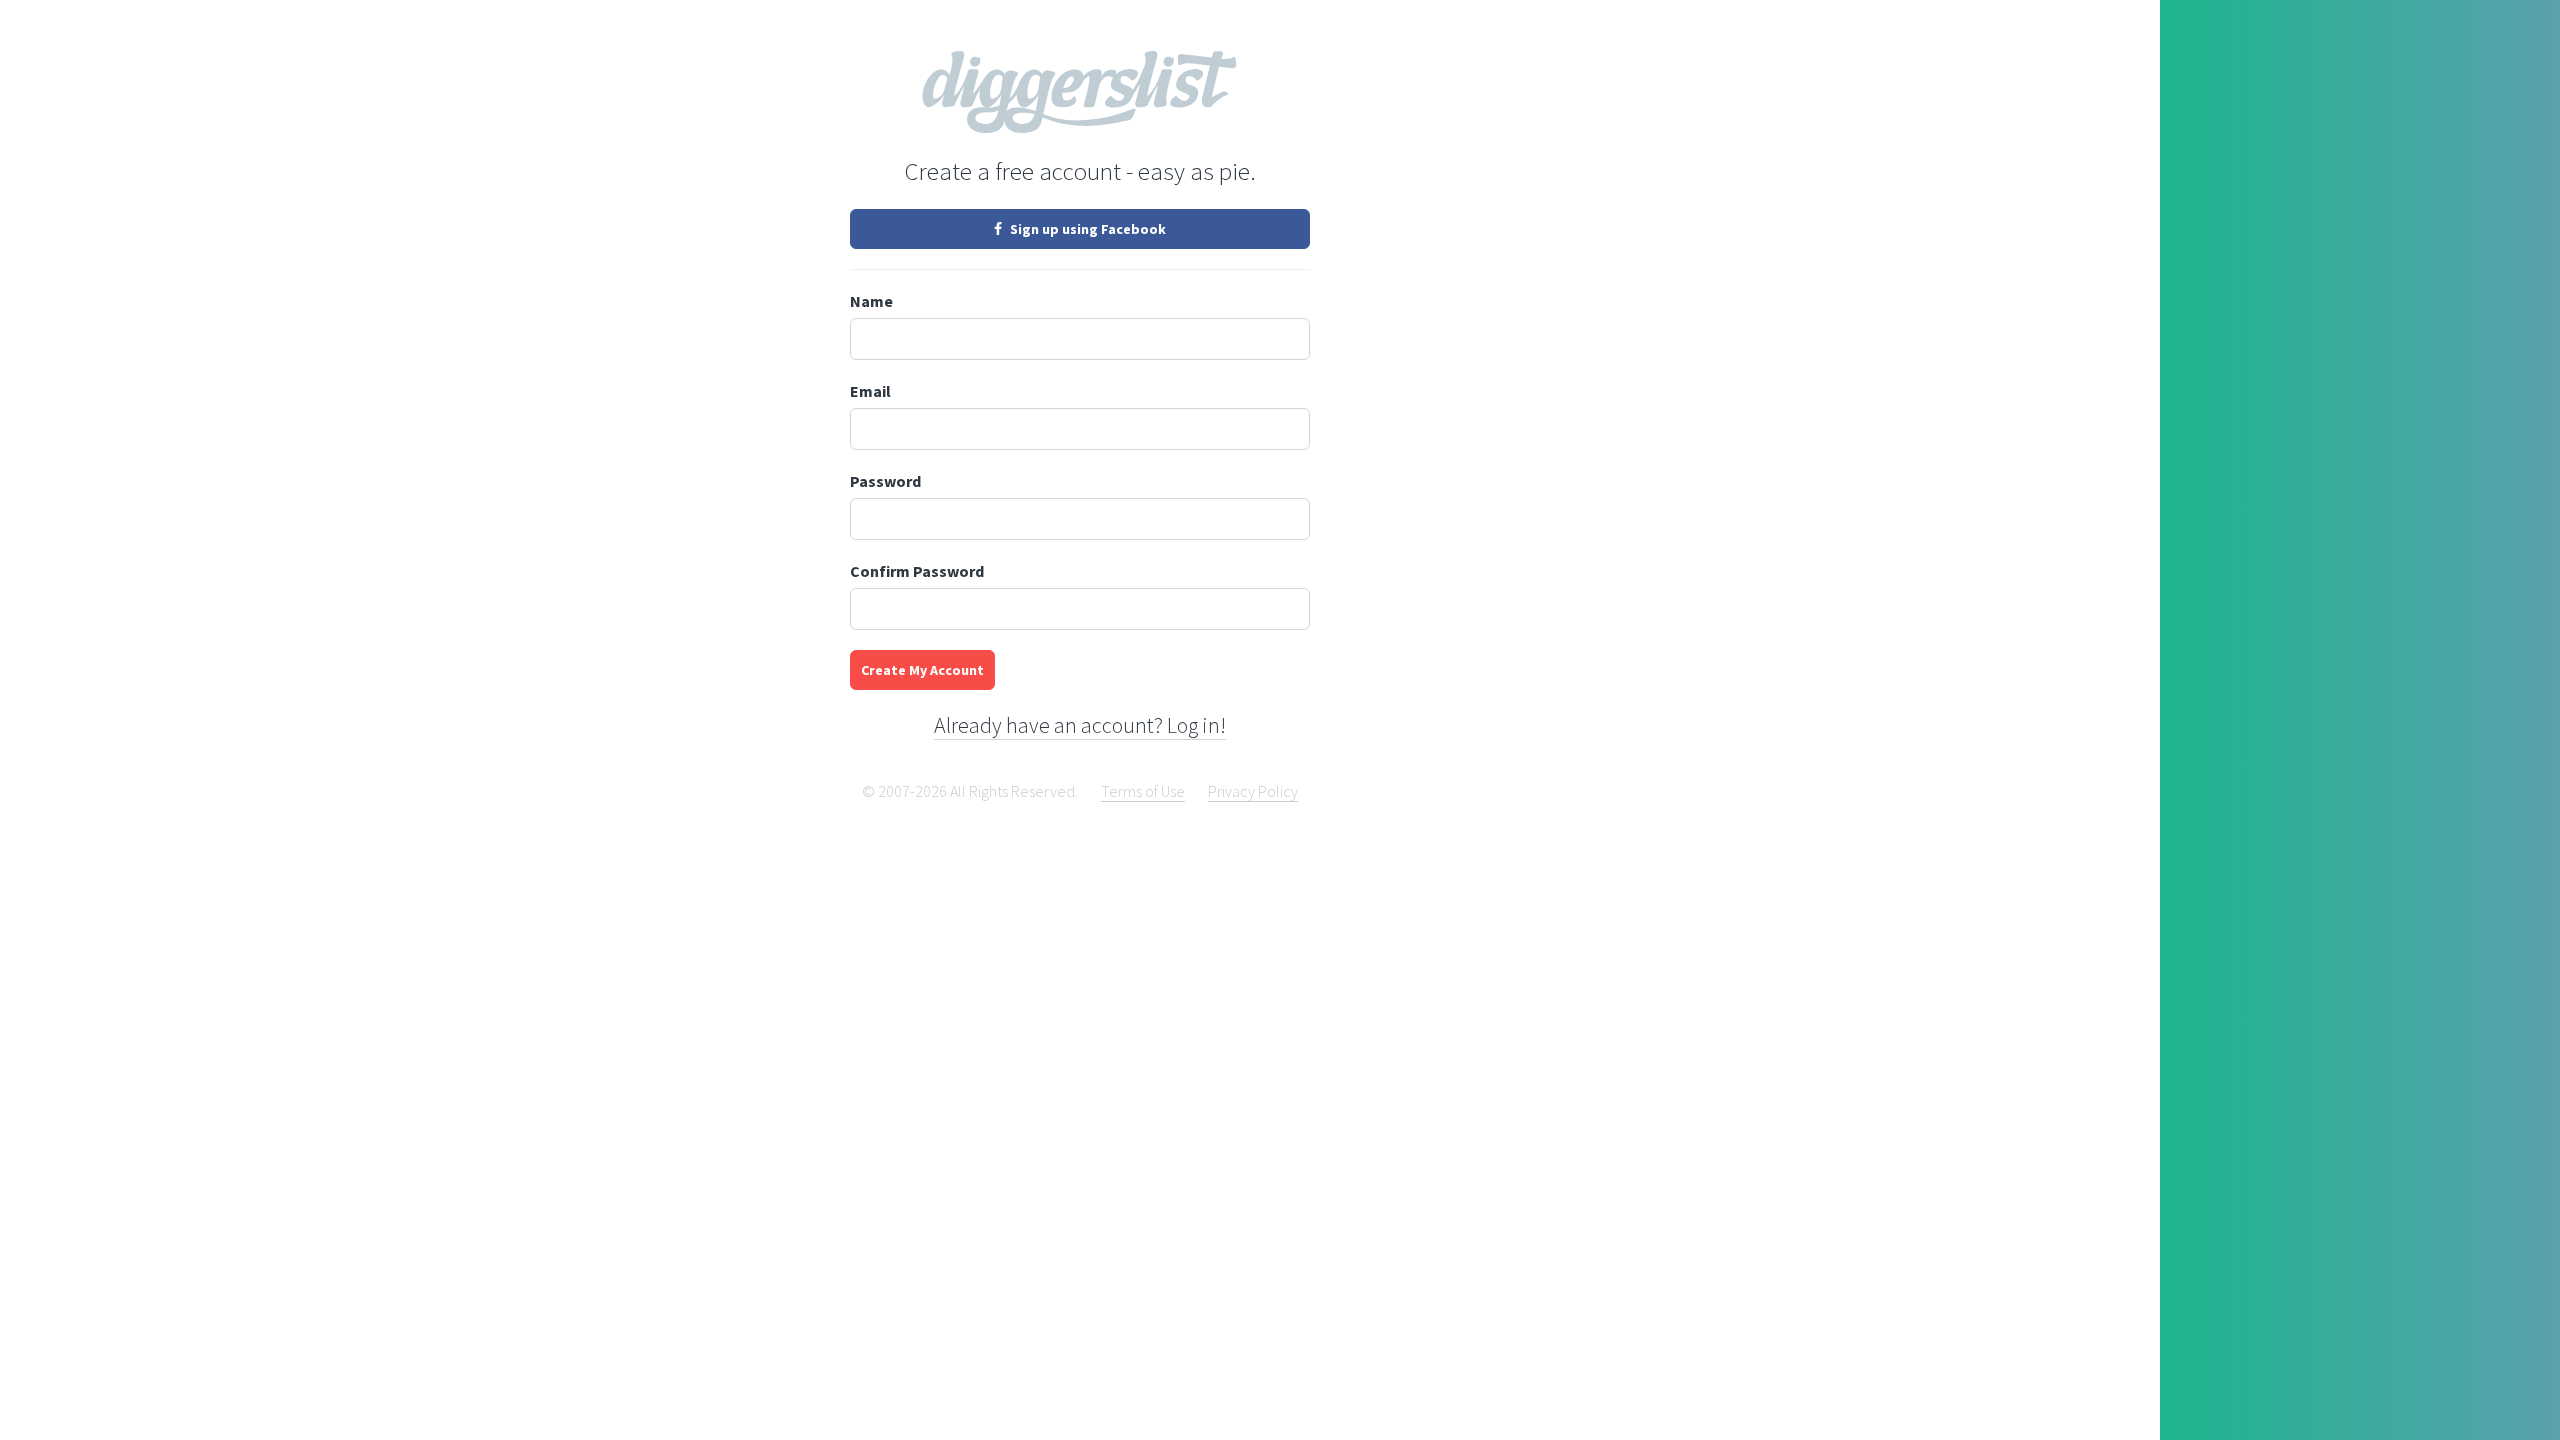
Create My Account (922, 670)
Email (870, 391)
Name (871, 301)
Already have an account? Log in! (1080, 725)
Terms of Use (1143, 791)
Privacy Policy (1253, 791)
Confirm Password (917, 571)
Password (885, 481)
